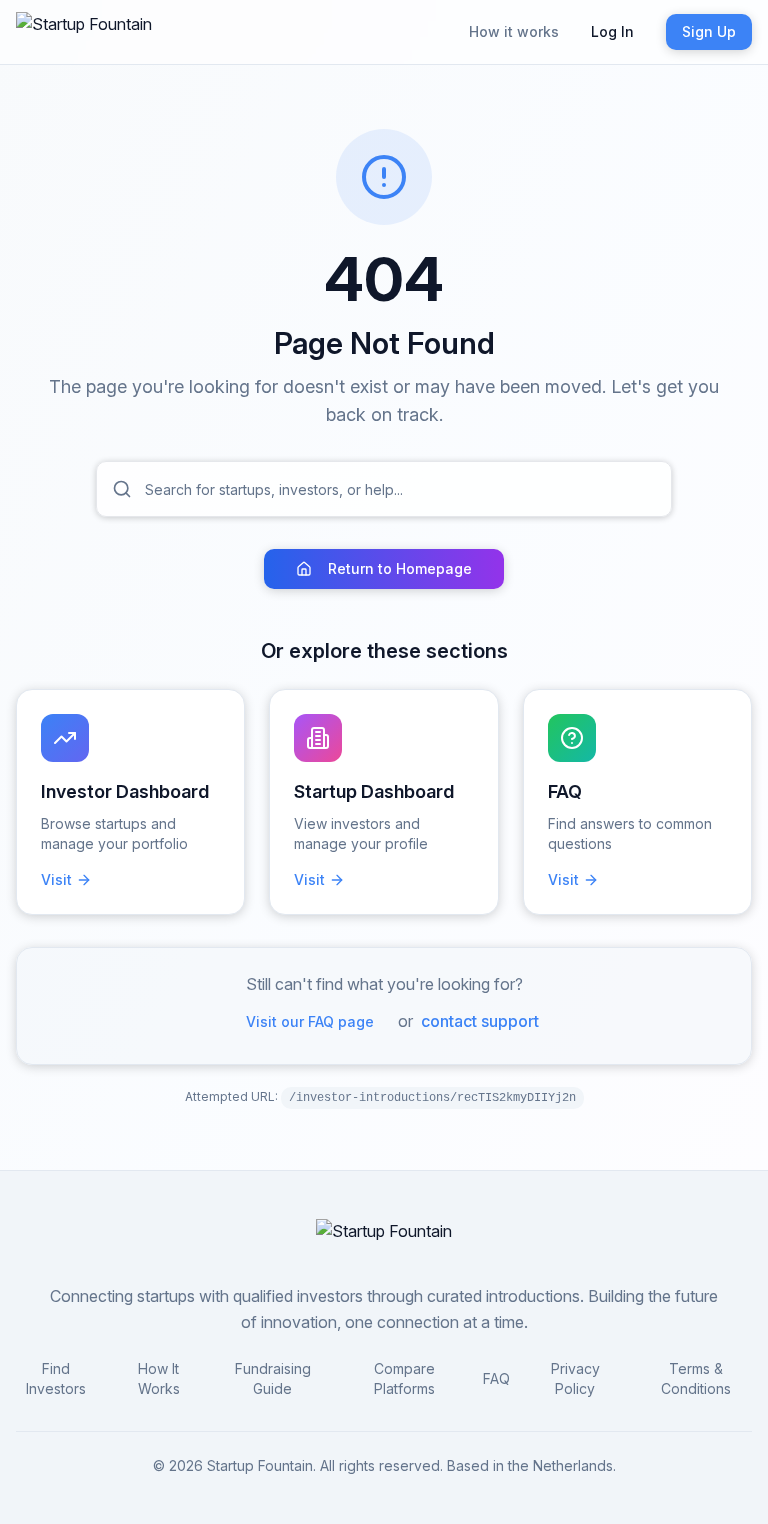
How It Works (159, 1378)
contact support (480, 1021)
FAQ (496, 1378)
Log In (612, 31)
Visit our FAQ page (310, 1021)
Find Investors (56, 1378)
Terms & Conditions (696, 1378)
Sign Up (709, 31)
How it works (514, 31)
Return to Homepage (400, 568)
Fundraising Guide (273, 1378)
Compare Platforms (404, 1378)
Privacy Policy (575, 1378)
